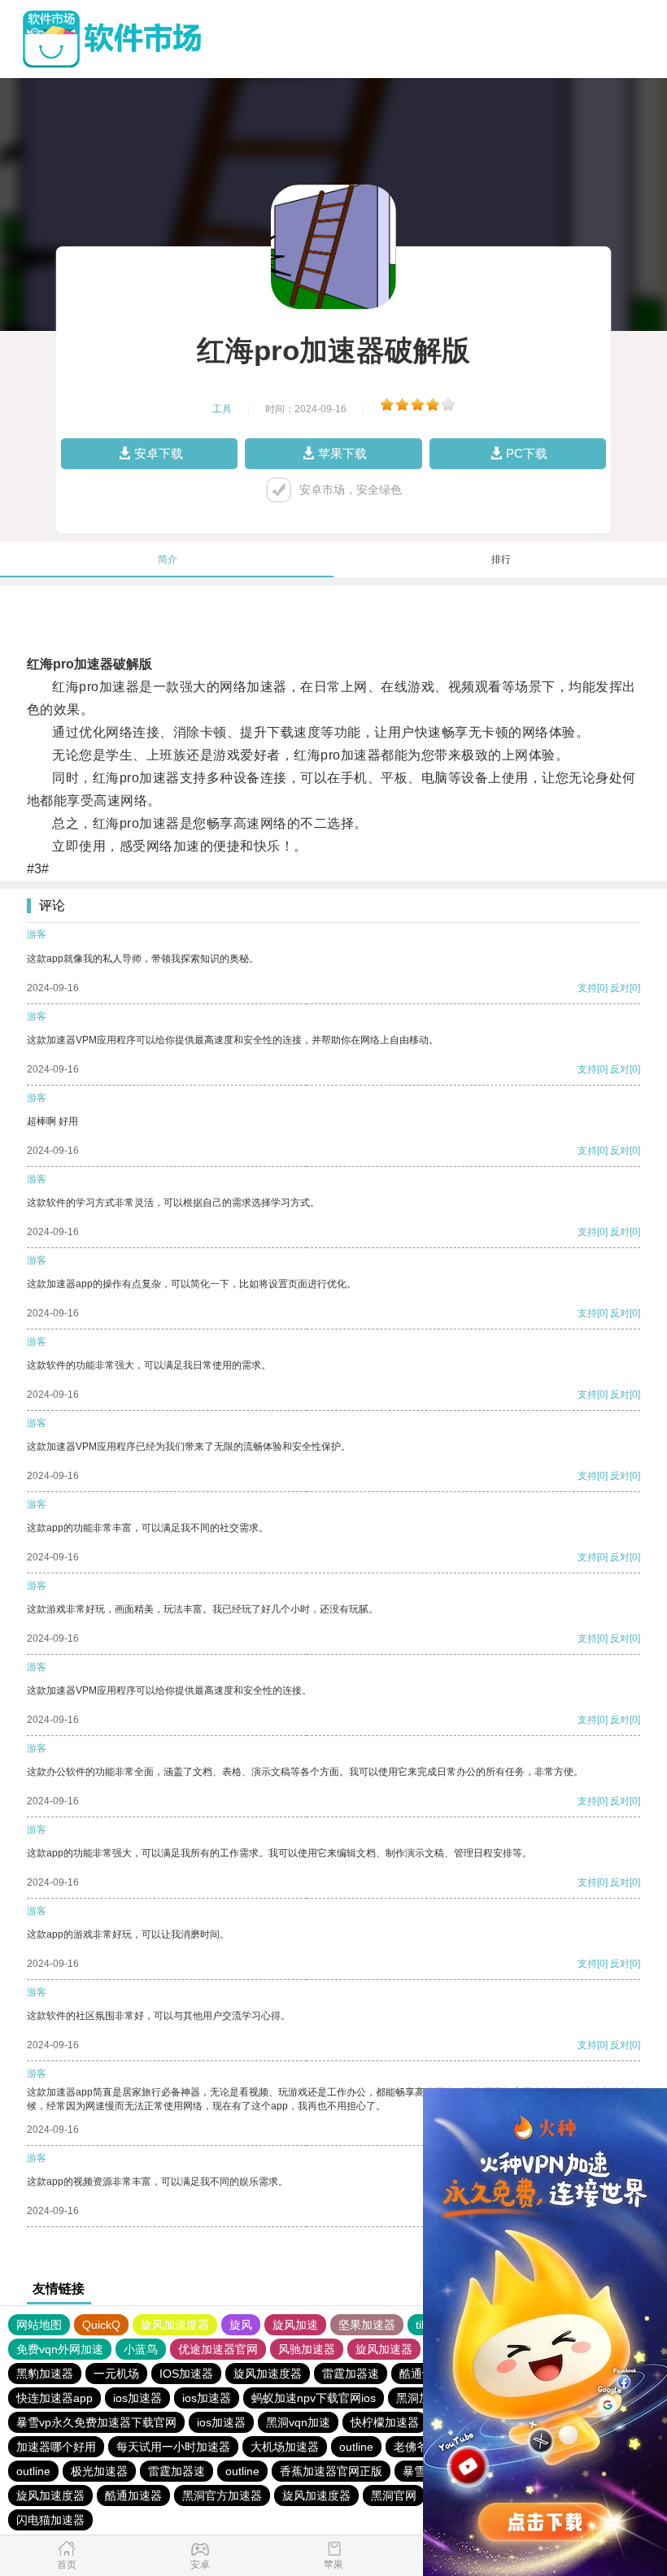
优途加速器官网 (218, 2349)
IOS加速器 (186, 2374)
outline (356, 2447)
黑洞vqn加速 (298, 2422)
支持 (587, 988)
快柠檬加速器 (385, 2422)
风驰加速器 (307, 2349)
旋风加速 (295, 2325)
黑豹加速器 (45, 2374)
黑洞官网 (394, 2495)
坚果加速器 (367, 2325)
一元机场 (116, 2374)
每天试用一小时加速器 (173, 2447)
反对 (620, 988)
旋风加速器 (384, 2349)
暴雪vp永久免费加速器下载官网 (96, 2422)
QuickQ (101, 2325)
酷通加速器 (133, 2495)
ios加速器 (137, 2398)
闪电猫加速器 (50, 2520)
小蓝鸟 (141, 2349)
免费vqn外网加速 (60, 2349)
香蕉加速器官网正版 (331, 2471)
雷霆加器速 (351, 2374)
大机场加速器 (285, 2447)
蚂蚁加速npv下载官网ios (314, 2398)
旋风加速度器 (175, 2325)
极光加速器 (99, 2471)
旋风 (241, 2325)
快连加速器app (54, 2398)
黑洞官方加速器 (222, 2495)
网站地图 (39, 2325)
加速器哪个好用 (56, 2447)
